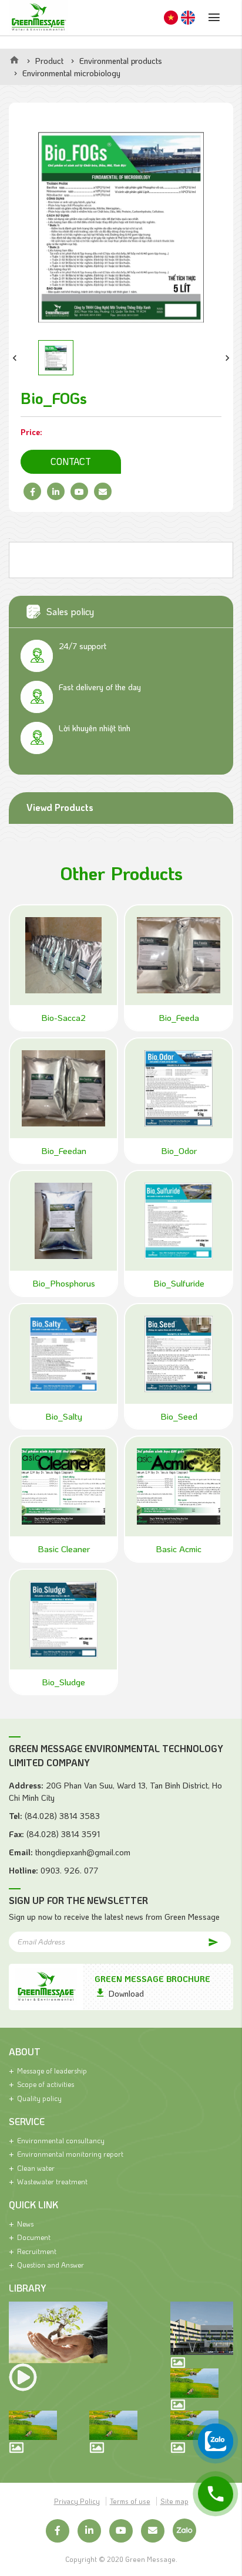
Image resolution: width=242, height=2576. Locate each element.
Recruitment (37, 2251)
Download (126, 1993)
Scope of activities (46, 2084)
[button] (15, 358)
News (25, 2224)
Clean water (36, 2168)
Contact (71, 461)
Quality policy (39, 2098)
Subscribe (203, 1941)
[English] (188, 18)
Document (34, 2237)
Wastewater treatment (52, 2181)
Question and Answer (51, 2265)
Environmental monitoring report (70, 2154)
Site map (174, 2501)
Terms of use (130, 2501)
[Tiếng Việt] (171, 18)
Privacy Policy (77, 2501)
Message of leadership (52, 2071)
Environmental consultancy (61, 2140)
